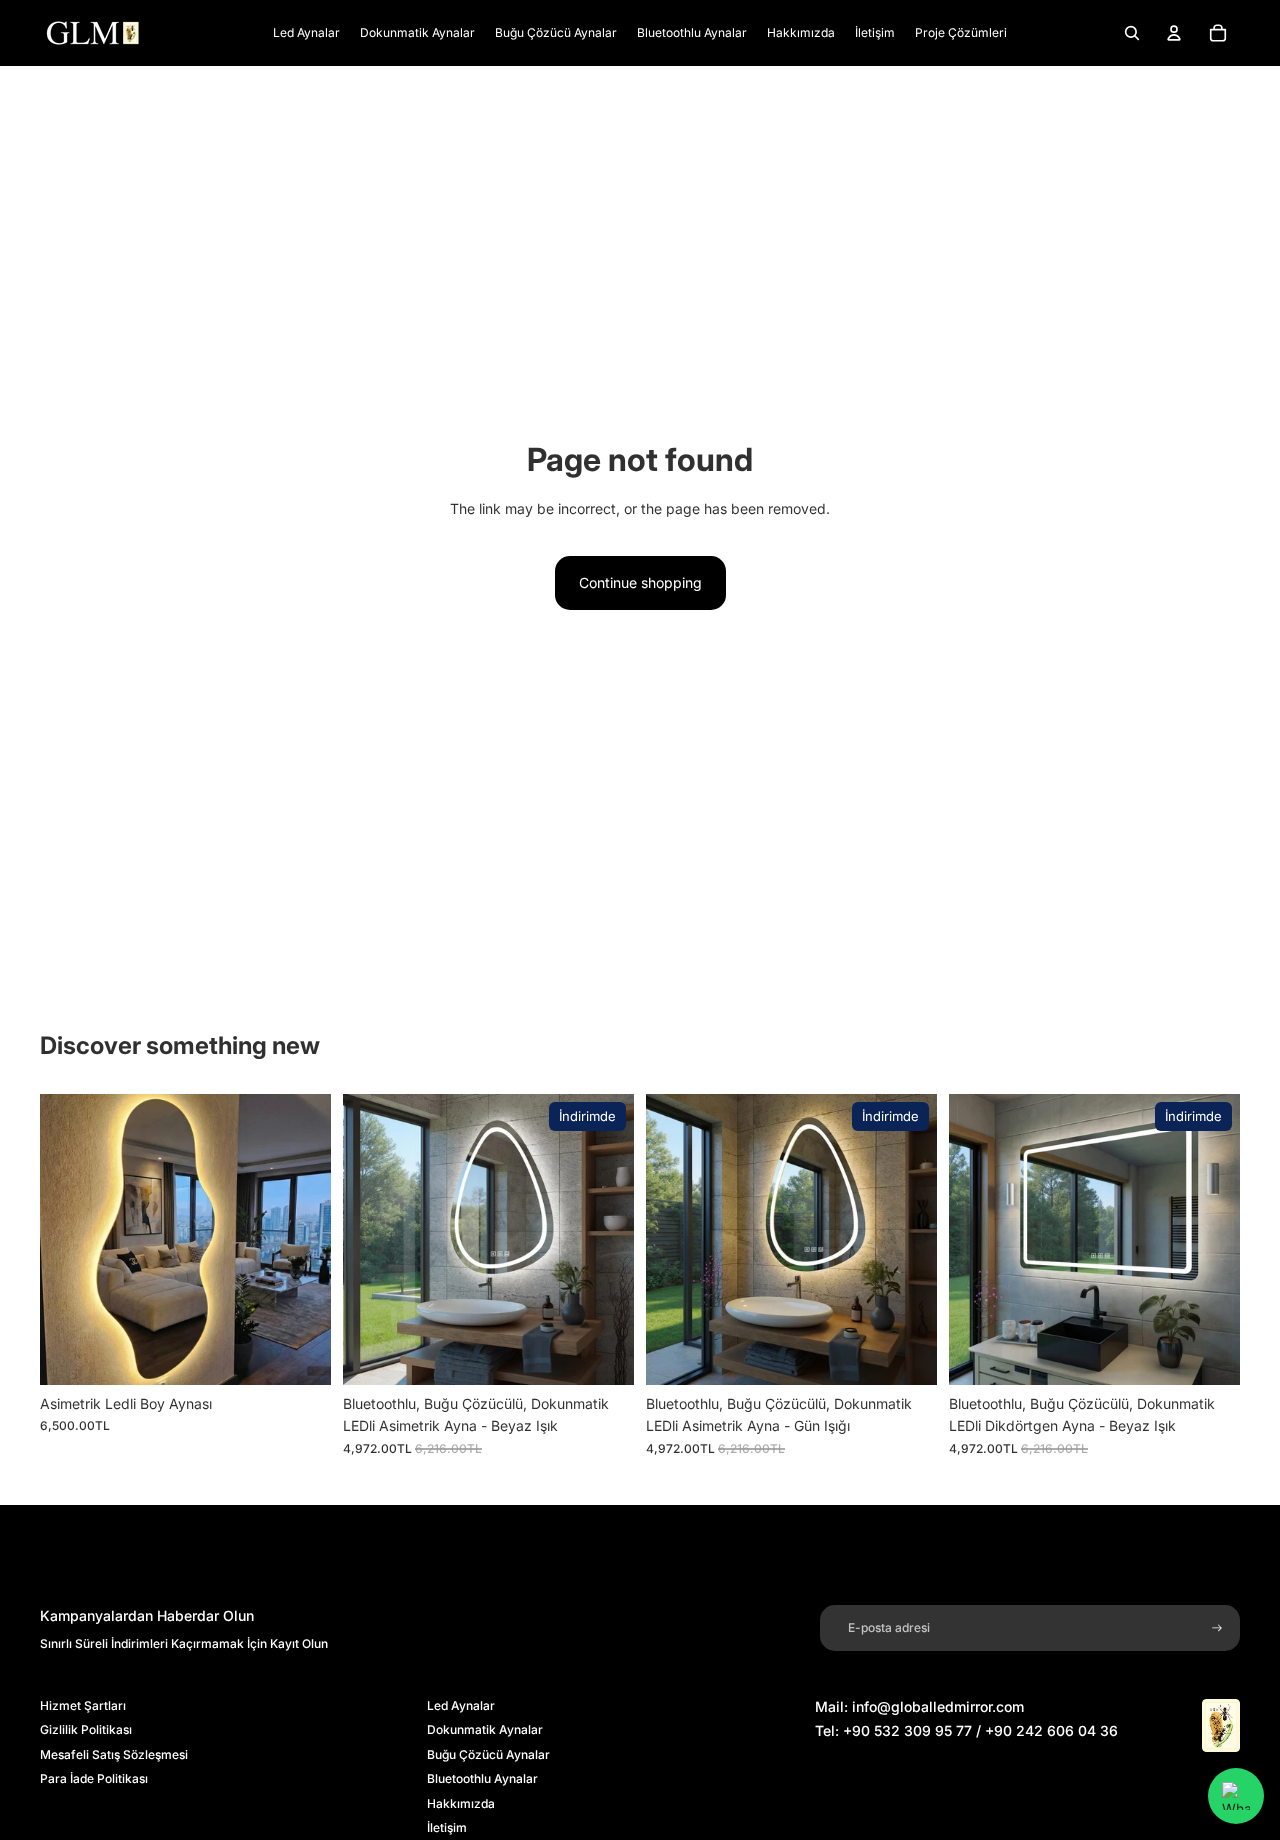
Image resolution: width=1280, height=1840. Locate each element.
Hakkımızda (461, 1803)
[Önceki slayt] (70, 1240)
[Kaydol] (1217, 1628)
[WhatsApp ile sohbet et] (1236, 1796)
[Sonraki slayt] (301, 1240)
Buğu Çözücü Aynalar (488, 1754)
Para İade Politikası (94, 1778)
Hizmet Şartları (83, 1705)
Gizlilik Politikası (86, 1729)
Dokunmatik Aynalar (485, 1729)
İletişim (447, 1827)
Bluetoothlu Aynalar (482, 1778)
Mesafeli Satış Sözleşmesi (114, 1754)
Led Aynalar (461, 1705)
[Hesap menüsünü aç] (1174, 33)
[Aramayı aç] (1132, 33)
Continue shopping (640, 582)
